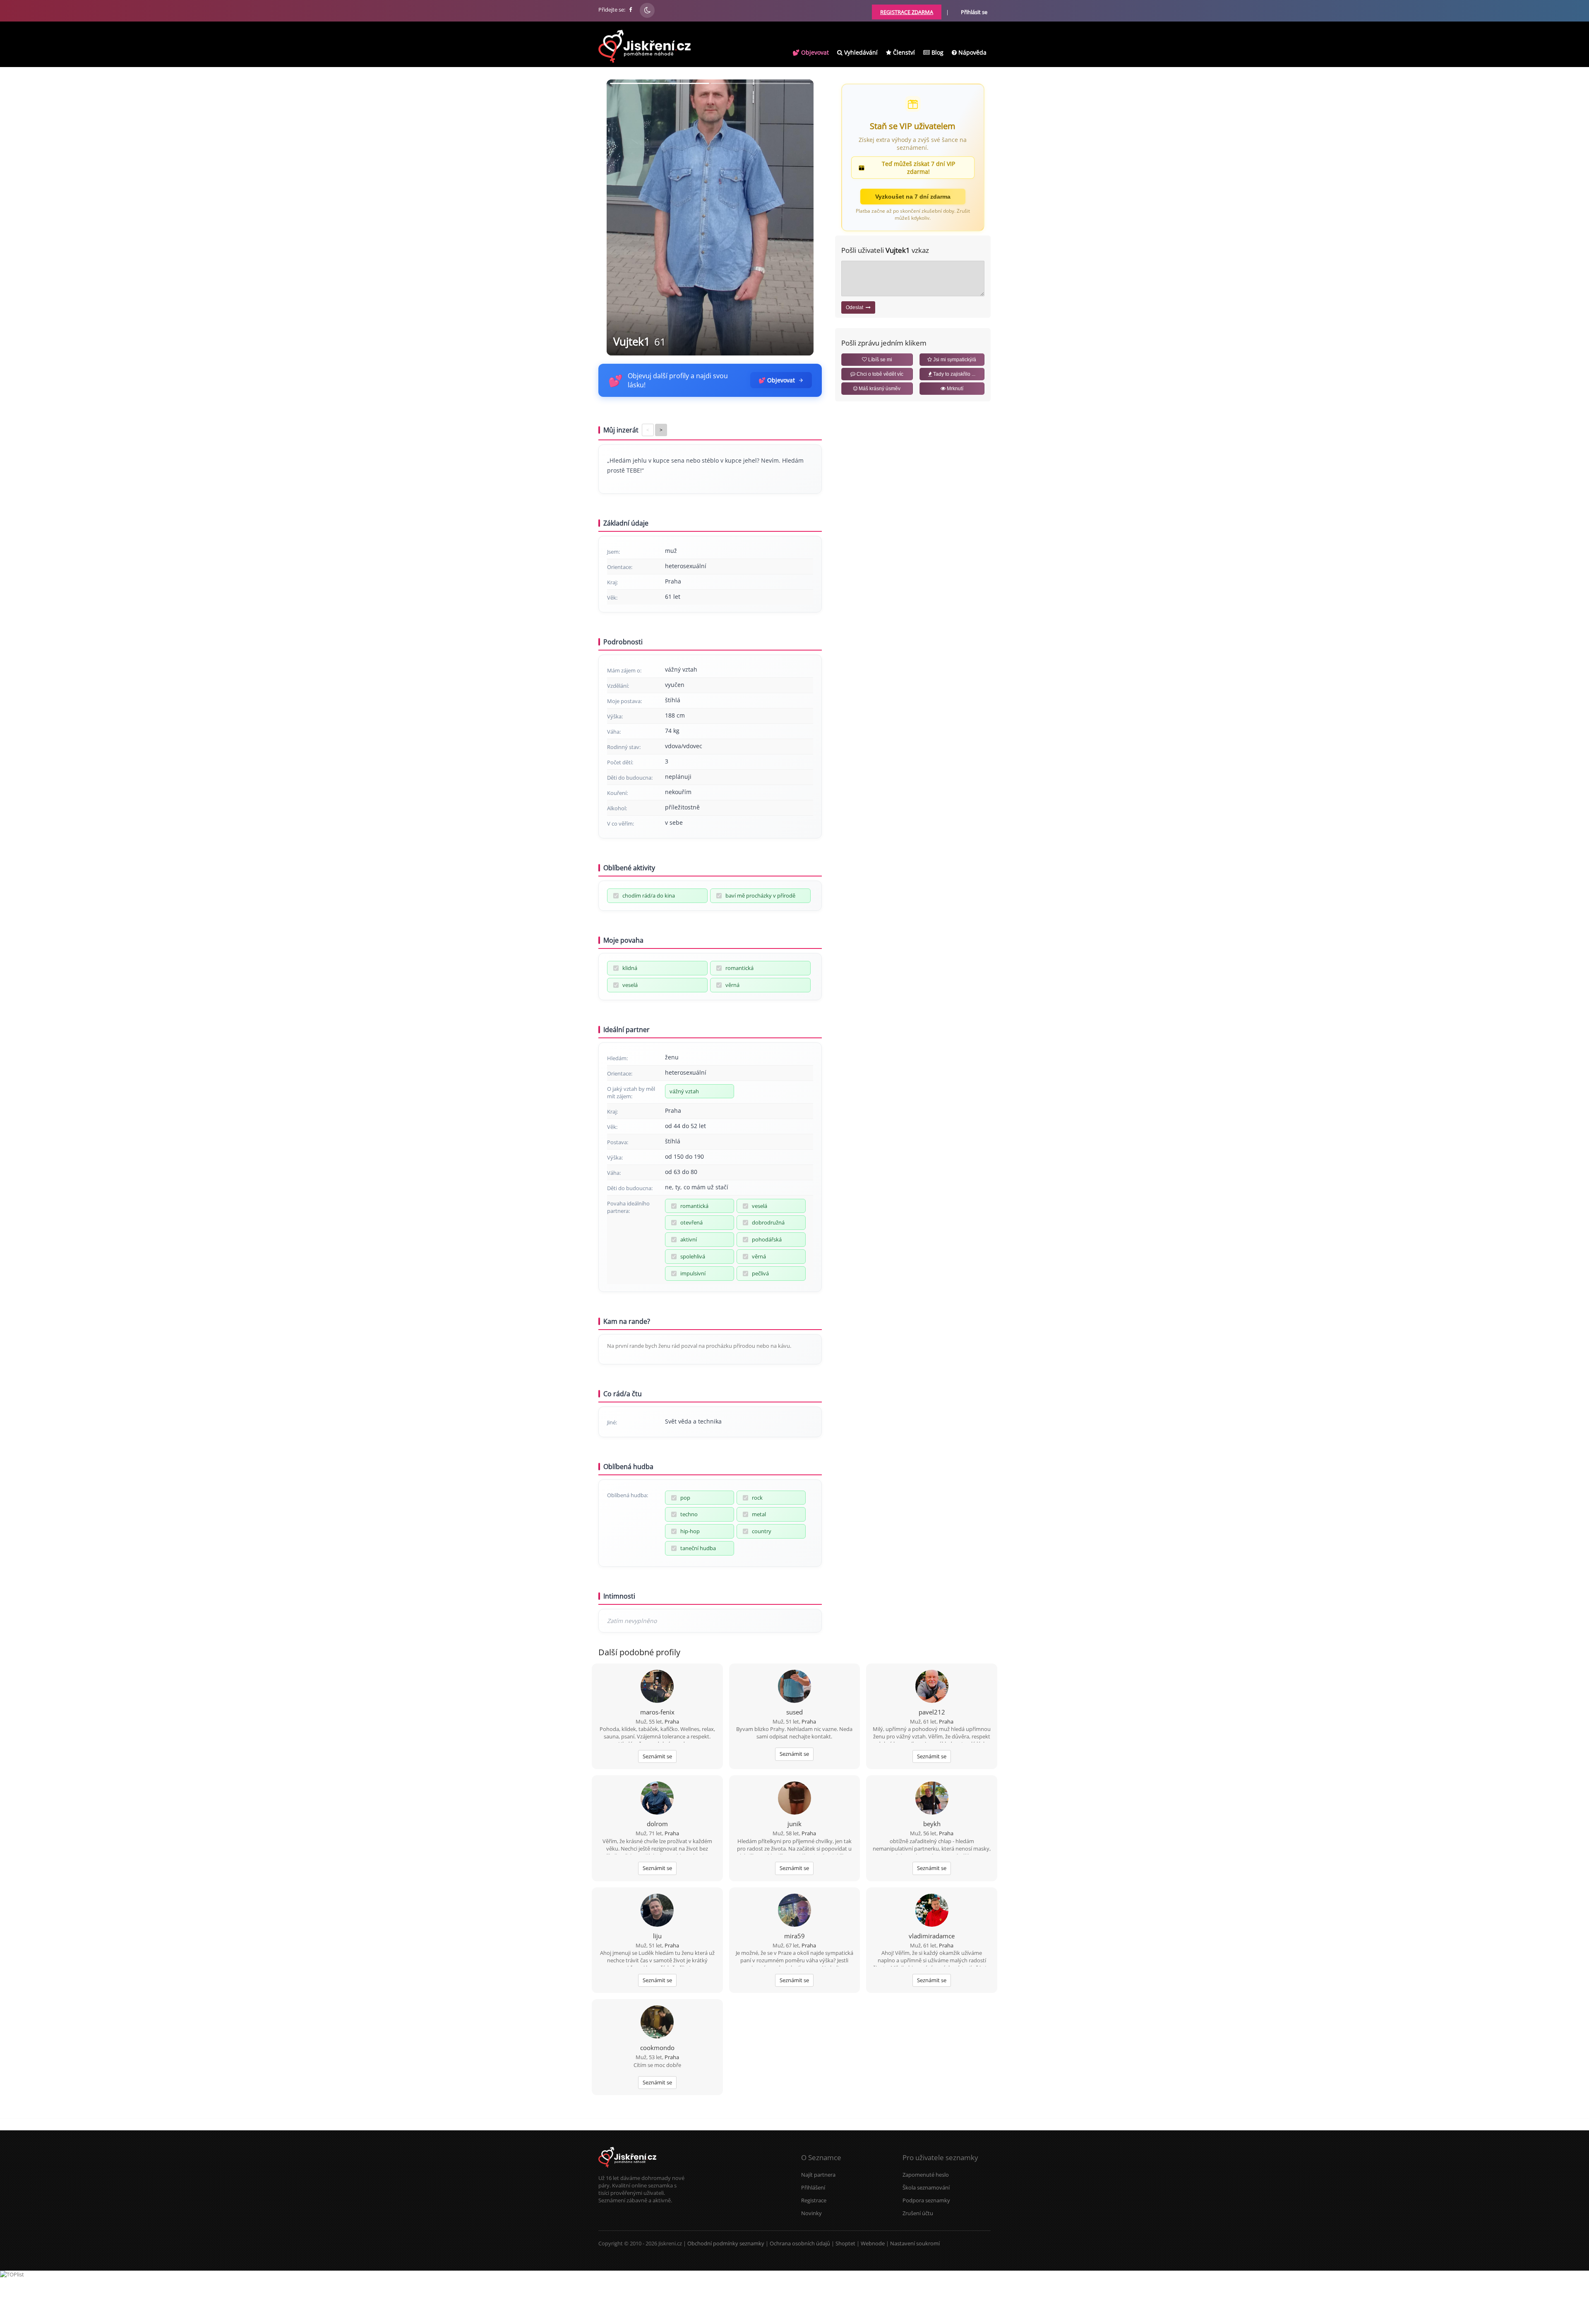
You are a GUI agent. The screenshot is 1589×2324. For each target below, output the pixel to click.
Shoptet (845, 2243)
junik (794, 1824)
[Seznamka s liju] (657, 1911)
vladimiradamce (932, 1936)
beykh (932, 1824)
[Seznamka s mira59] (794, 1911)
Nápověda (972, 52)
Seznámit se (657, 1756)
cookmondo (657, 2048)
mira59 (794, 1936)
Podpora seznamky (926, 2200)
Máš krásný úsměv (879, 389)
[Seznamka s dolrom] (657, 1799)
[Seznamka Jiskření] (627, 2170)
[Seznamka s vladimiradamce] (932, 1911)
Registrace (814, 2200)
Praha (672, 1721)
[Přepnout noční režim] (647, 10)
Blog (937, 52)
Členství (903, 52)
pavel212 (932, 1712)
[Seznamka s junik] (794, 1799)
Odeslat (856, 307)
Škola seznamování (926, 2187)
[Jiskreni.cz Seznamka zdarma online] (631, 10)
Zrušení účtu (918, 2213)
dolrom (657, 1824)
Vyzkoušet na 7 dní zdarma (913, 197)
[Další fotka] (800, 217)
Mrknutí (954, 389)
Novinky (811, 2213)
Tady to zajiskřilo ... (954, 374)
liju (657, 1936)
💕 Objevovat (811, 52)
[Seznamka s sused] (794, 1687)
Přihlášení (813, 2187)
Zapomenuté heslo (926, 2175)
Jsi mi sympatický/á (954, 360)
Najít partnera (818, 2175)
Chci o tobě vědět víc (879, 374)
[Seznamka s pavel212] (932, 1687)
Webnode (873, 2243)
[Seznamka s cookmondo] (657, 2023)
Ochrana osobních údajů (800, 2243)
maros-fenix (657, 1712)
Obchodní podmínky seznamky (726, 2243)
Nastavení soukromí (915, 2243)
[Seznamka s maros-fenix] (657, 1687)
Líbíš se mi (880, 360)
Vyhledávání (860, 52)
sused (794, 1712)
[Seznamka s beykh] (932, 1799)
